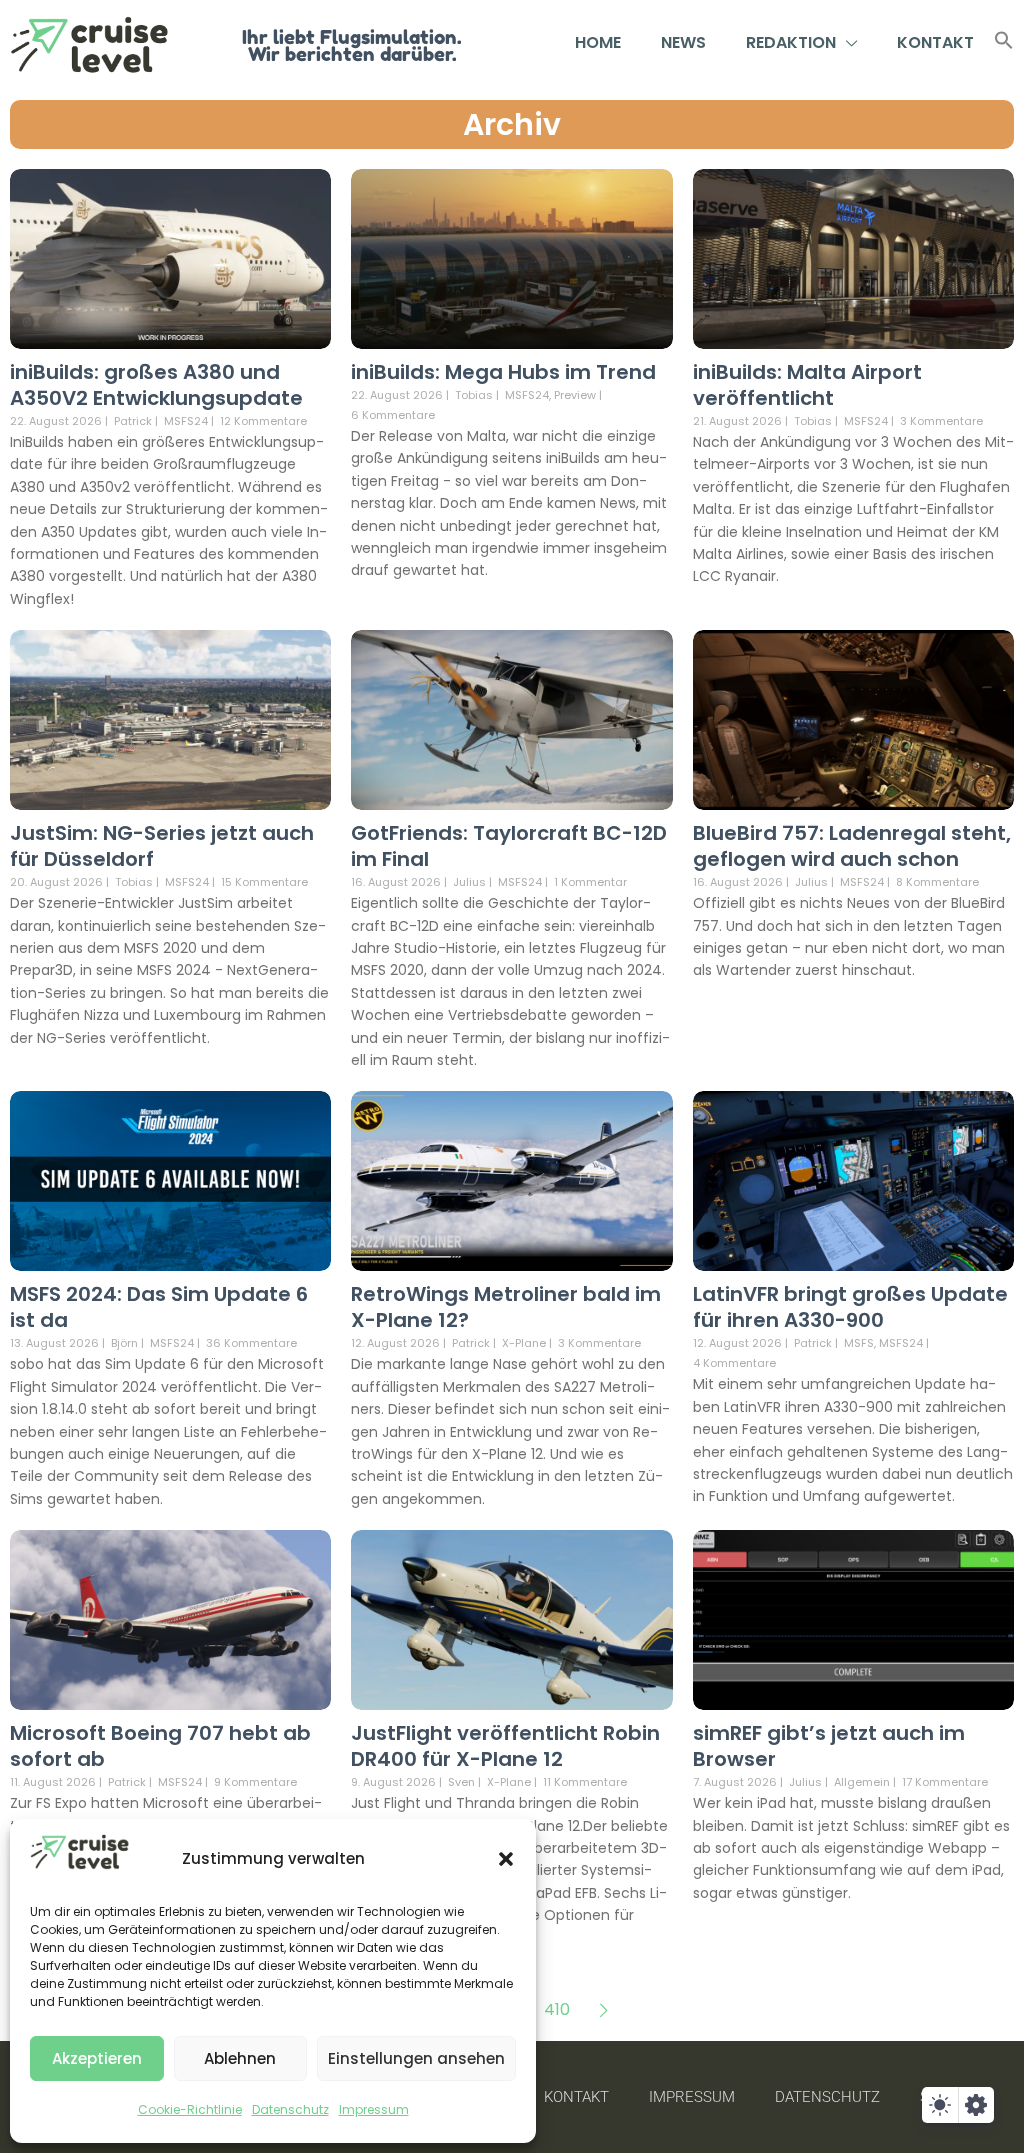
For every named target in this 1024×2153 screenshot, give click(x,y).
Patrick (133, 421)
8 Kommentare (937, 882)
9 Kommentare (255, 1782)
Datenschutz (290, 2109)
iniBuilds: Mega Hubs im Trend (503, 372)
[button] (506, 1859)
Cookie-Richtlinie (190, 2109)
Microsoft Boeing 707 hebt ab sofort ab (160, 1746)
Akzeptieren (97, 2058)
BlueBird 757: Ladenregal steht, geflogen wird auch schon (852, 846)
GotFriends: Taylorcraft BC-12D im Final (509, 846)
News (683, 42)
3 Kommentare (941, 421)
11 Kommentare (585, 1782)
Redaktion (791, 42)
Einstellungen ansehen (416, 2058)
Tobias (474, 395)
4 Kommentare (734, 1363)
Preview (575, 395)
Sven (461, 1782)
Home (598, 42)
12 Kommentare (263, 421)
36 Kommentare (251, 1343)
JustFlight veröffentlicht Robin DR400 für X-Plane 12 (505, 1746)
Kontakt (935, 42)
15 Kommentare (264, 882)
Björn (124, 1343)
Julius (469, 882)
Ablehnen (240, 2058)
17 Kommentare (945, 1782)
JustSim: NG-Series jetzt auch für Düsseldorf (162, 846)
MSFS (859, 1343)
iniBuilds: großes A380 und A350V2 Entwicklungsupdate (156, 385)
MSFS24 (186, 421)
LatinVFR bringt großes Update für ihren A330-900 (850, 1307)
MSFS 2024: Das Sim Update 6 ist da (159, 1307)
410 (557, 2009)
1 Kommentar (590, 882)
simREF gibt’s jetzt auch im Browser (829, 1746)
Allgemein (862, 1782)
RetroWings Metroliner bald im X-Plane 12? (506, 1307)
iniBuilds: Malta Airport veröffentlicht (807, 385)
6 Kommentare (393, 415)
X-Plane (524, 1343)
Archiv (512, 124)
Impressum (374, 2109)
